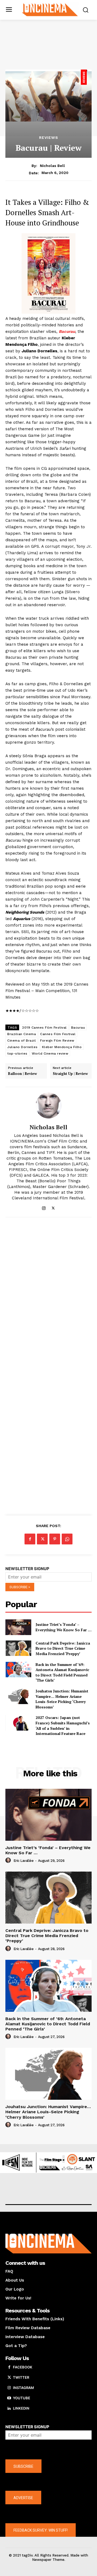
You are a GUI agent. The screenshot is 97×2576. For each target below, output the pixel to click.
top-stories (17, 1054)
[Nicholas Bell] (48, 1105)
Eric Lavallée (24, 1861)
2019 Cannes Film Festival (44, 1028)
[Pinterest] (55, 1539)
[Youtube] (9, 2398)
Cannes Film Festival (58, 1034)
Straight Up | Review (70, 1074)
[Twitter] (53, 1207)
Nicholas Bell (52, 166)
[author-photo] (9, 1860)
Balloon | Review (22, 1074)
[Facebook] (30, 1539)
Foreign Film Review (57, 1041)
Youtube (22, 2398)
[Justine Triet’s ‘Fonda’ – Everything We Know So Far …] (18, 1627)
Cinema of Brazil (22, 1041)
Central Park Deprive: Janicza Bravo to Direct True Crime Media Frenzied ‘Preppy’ (63, 1648)
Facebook (23, 2367)
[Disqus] (48, 1296)
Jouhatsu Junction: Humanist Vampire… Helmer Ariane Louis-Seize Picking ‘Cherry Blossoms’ (62, 1699)
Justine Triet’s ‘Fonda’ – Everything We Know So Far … (64, 1627)
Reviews (49, 137)
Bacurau (78, 1028)
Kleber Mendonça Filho (62, 1047)
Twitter (21, 2377)
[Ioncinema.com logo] (50, 9)
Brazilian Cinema (22, 1034)
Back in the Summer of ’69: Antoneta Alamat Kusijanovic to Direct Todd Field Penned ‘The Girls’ (62, 1672)
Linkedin (21, 2408)
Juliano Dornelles (22, 1047)
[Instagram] (44, 1207)
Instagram (23, 2388)
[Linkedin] (9, 2408)
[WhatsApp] (67, 1539)
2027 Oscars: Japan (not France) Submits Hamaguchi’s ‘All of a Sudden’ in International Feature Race (63, 1725)
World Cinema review (50, 1054)
